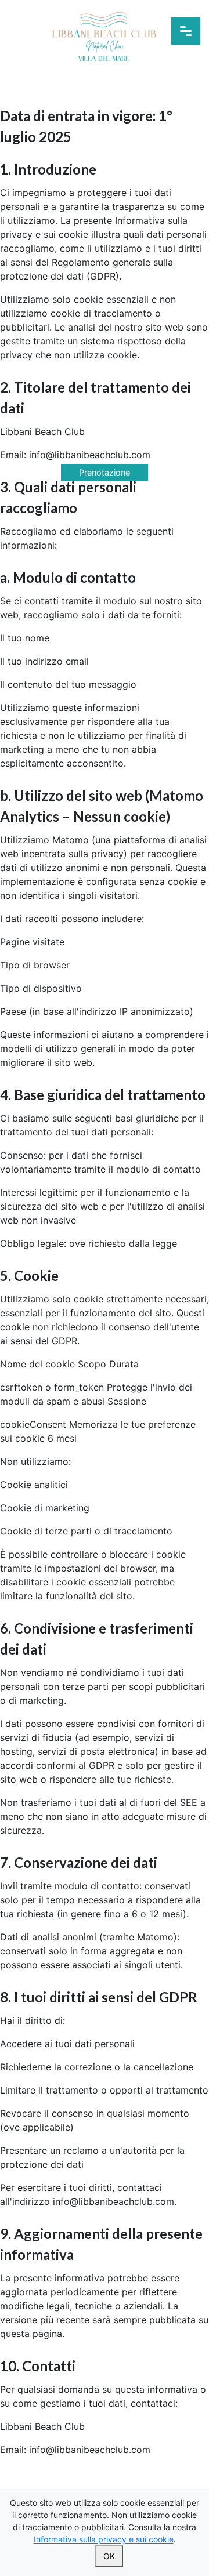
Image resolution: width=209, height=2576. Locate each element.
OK (109, 2556)
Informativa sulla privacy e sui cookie (104, 2539)
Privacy (105, 2483)
